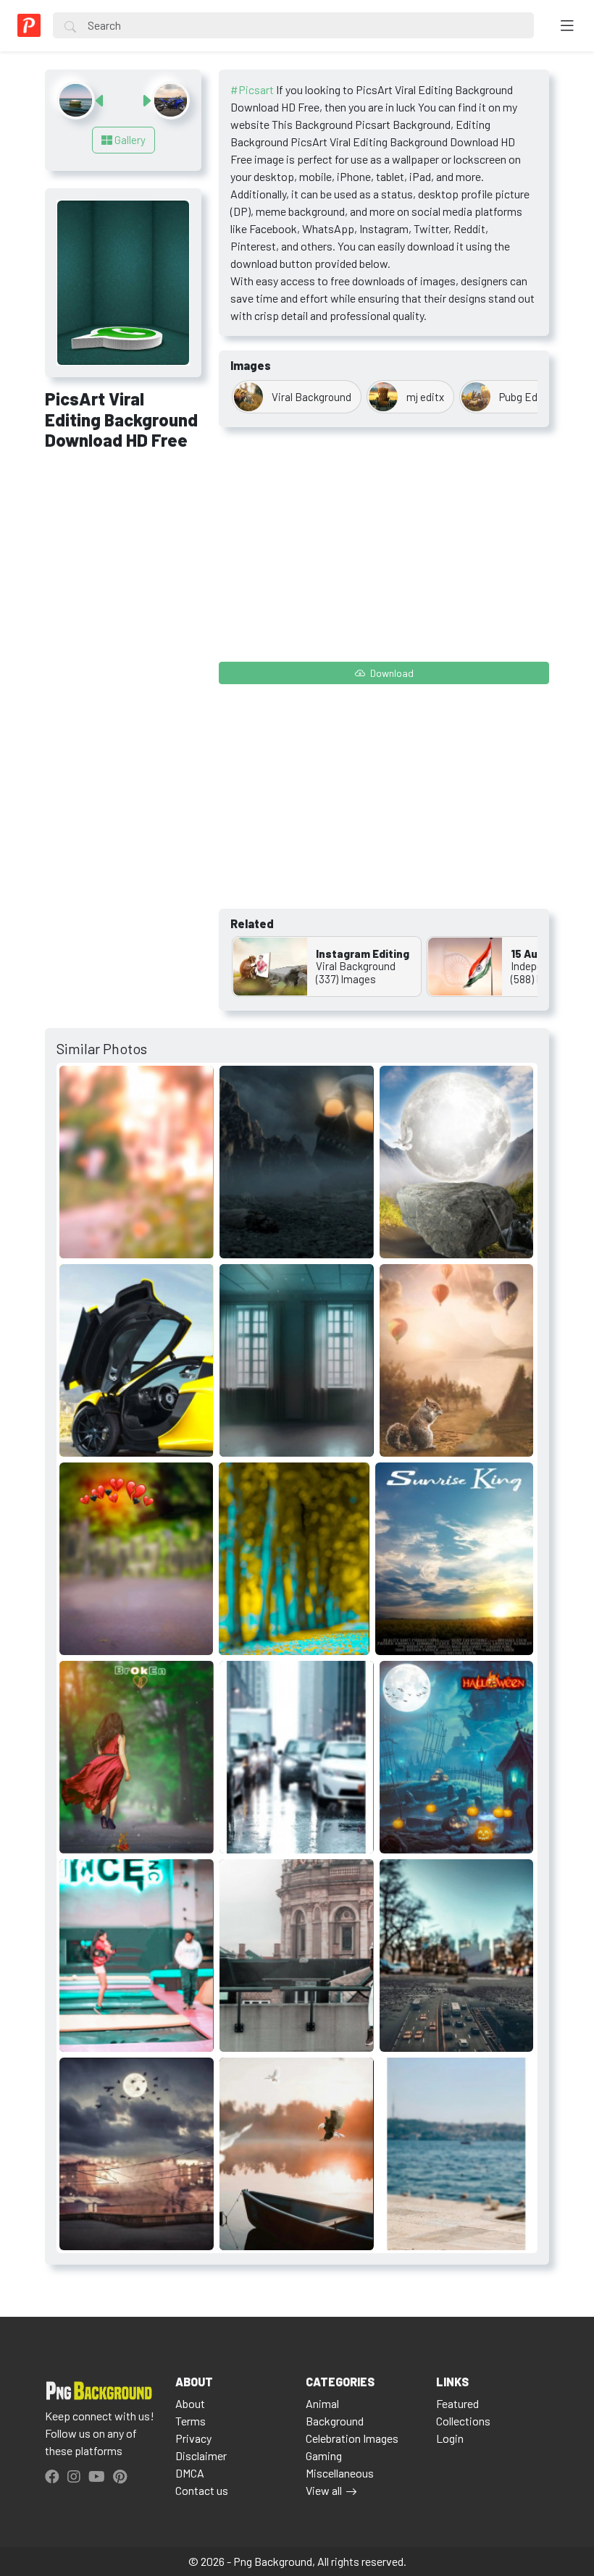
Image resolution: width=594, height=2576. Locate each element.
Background (335, 2421)
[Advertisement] (123, 541)
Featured (457, 2403)
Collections (463, 2421)
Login (450, 2438)
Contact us (202, 2490)
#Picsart (252, 89)
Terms (191, 2421)
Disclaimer (201, 2455)
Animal (322, 2403)
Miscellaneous (340, 2473)
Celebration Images (352, 2438)
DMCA (190, 2473)
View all (324, 2490)
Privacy (193, 2438)
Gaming (324, 2455)
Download (391, 673)
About (190, 2403)
